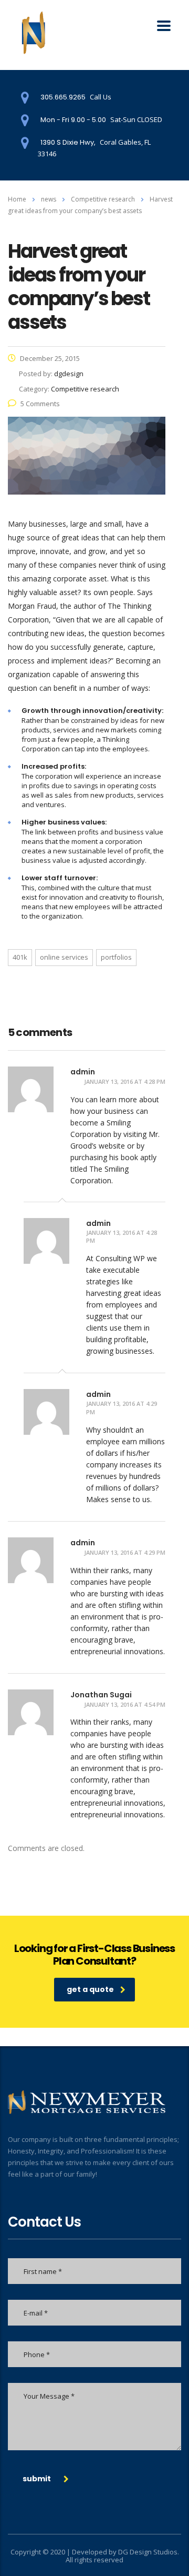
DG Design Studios (148, 2552)
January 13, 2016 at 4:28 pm (125, 1081)
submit (37, 2479)
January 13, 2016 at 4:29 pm (122, 1408)
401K (20, 957)
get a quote (90, 1989)
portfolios (116, 957)
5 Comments (40, 404)
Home (17, 199)
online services (64, 957)
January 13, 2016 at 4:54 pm (125, 1704)
